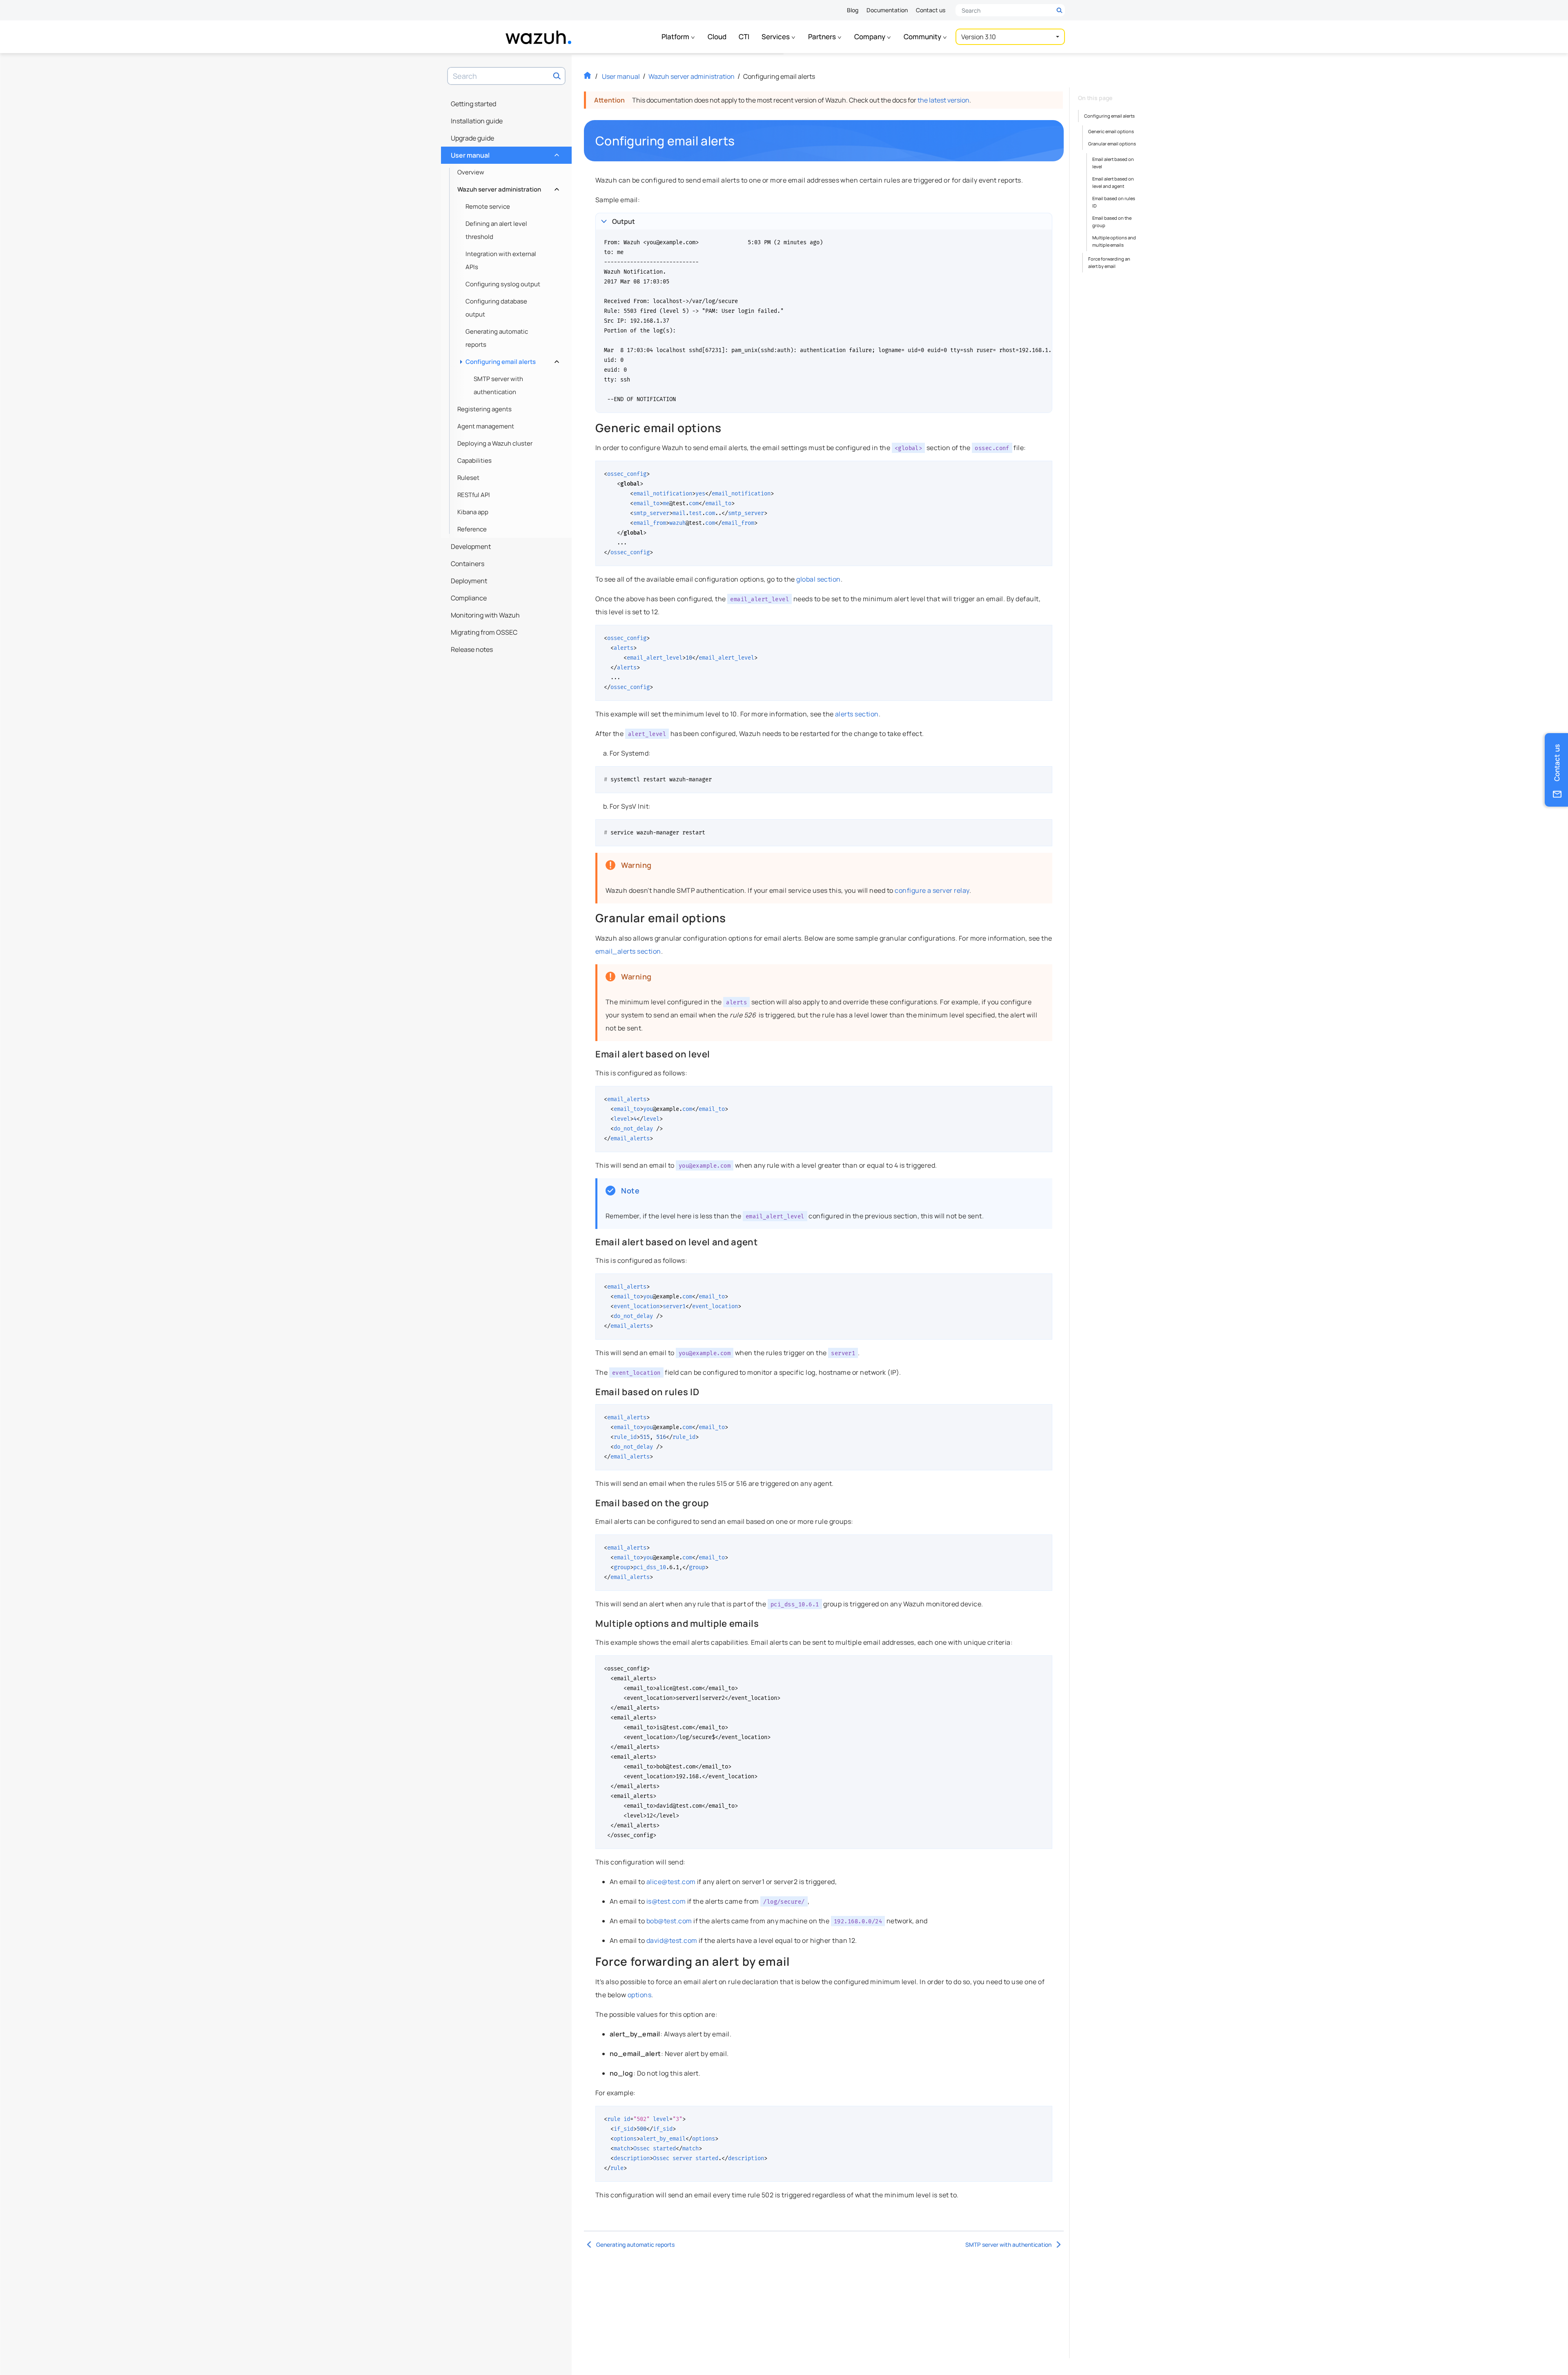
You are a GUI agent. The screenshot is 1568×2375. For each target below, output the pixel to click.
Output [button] (624, 221)
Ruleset (468, 478)
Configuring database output (496, 308)
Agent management (486, 426)
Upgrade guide (472, 138)
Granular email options (1112, 144)
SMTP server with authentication (498, 385)
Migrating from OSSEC (484, 632)
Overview (471, 172)
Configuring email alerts (511, 360)
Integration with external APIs (501, 260)
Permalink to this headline (739, 141)
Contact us (931, 10)
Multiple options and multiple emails (1114, 241)
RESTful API (474, 495)
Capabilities (474, 461)
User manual (504, 153)
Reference (472, 529)
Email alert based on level (1113, 163)
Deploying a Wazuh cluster (495, 443)
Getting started (473, 104)
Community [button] (923, 37)
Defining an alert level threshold (496, 230)
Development (471, 546)
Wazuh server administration (507, 187)
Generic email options (1111, 131)
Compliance (469, 598)
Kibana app (473, 512)
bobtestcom (669, 1921)
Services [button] (776, 37)
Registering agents (484, 409)
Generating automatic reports (497, 338)
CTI (744, 37)
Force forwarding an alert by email (1109, 262)
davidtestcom (672, 1940)
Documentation (887, 10)
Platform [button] (676, 37)
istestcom (666, 1901)
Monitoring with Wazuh (485, 615)
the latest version (943, 100)
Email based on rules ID (1114, 202)
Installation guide (477, 121)
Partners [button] (823, 37)
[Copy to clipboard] (1043, 470)
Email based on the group (1112, 222)
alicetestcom (671, 1882)
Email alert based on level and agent (1113, 182)
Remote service (488, 206)
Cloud (717, 37)
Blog (853, 10)
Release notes (472, 649)
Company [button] (870, 37)
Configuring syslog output (503, 284)
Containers (468, 564)
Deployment (469, 581)
